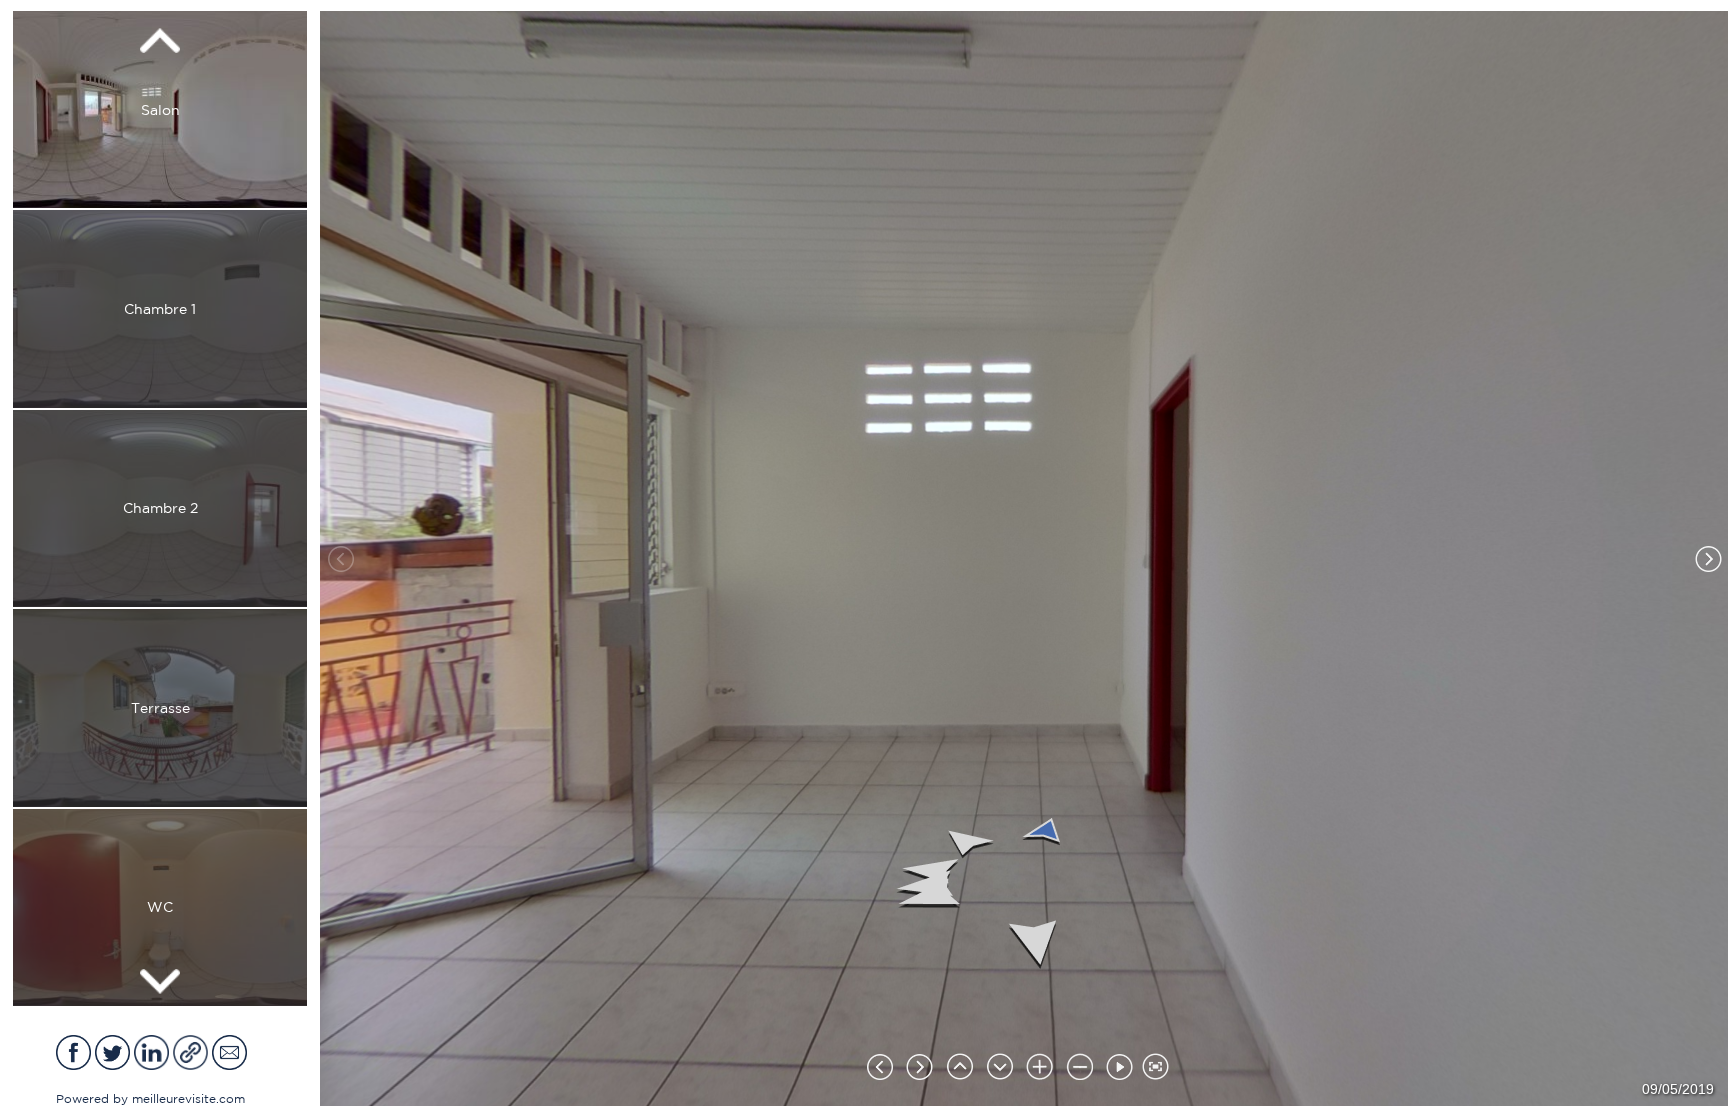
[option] (160, 109)
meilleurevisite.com (188, 1098)
